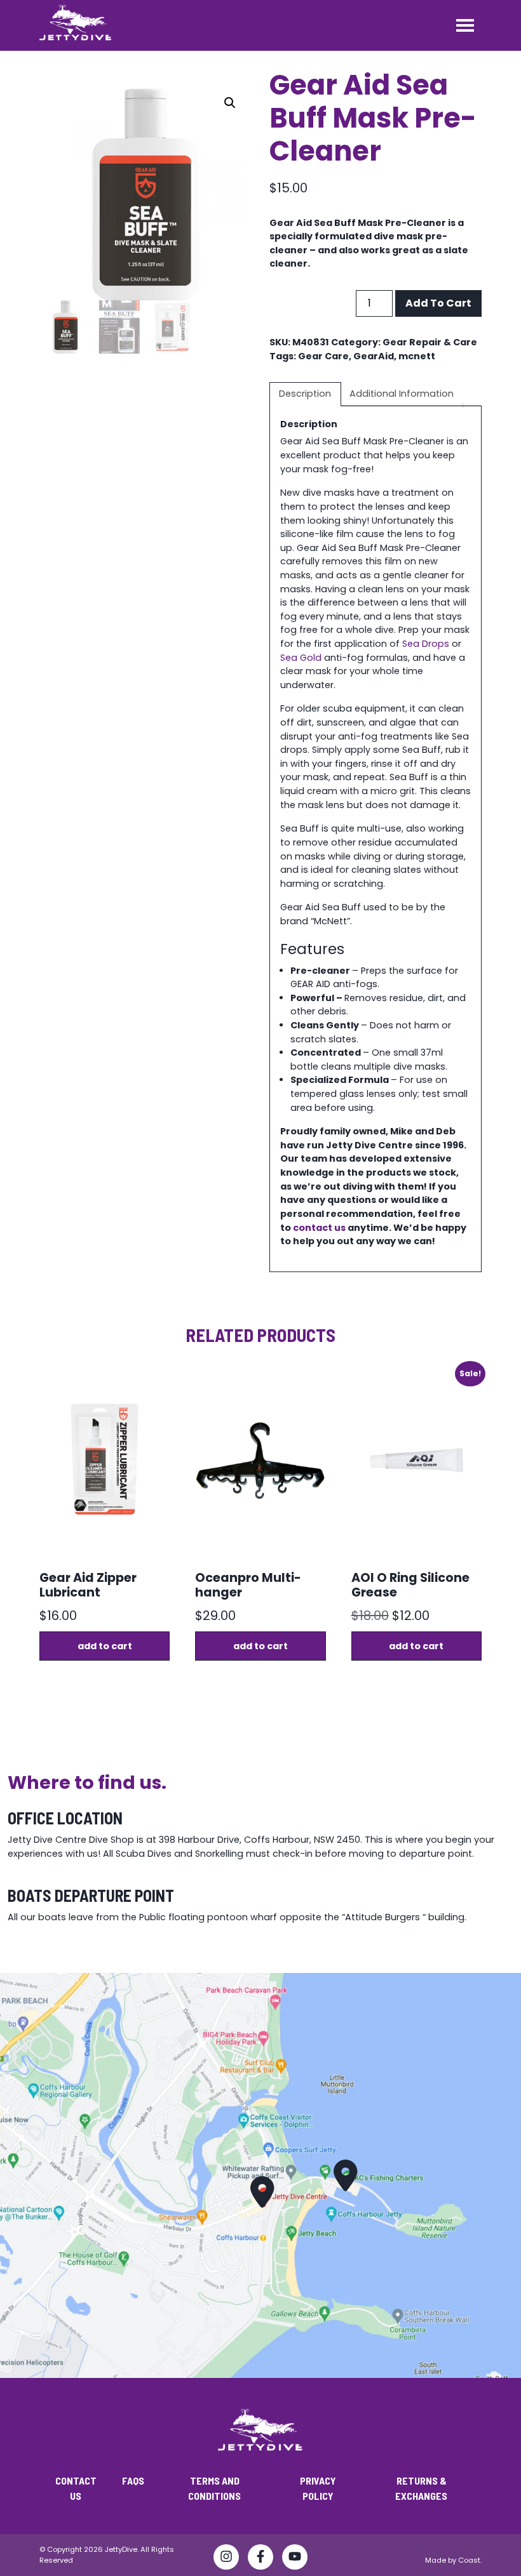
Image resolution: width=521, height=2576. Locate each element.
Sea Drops (426, 644)
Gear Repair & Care (430, 342)
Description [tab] (305, 394)
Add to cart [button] (105, 1646)
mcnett (417, 356)
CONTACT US (76, 2488)
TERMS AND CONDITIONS (214, 2488)
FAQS (133, 2480)
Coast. (470, 2560)
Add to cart (438, 303)
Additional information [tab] (402, 394)
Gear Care (323, 356)
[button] (230, 103)
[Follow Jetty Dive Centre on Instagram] (226, 2559)
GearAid (374, 356)
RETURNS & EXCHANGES (421, 2488)
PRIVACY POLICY (318, 2488)
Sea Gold (301, 658)
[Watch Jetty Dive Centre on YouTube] (295, 2559)
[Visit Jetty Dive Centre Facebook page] (260, 2559)
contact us (319, 1228)
